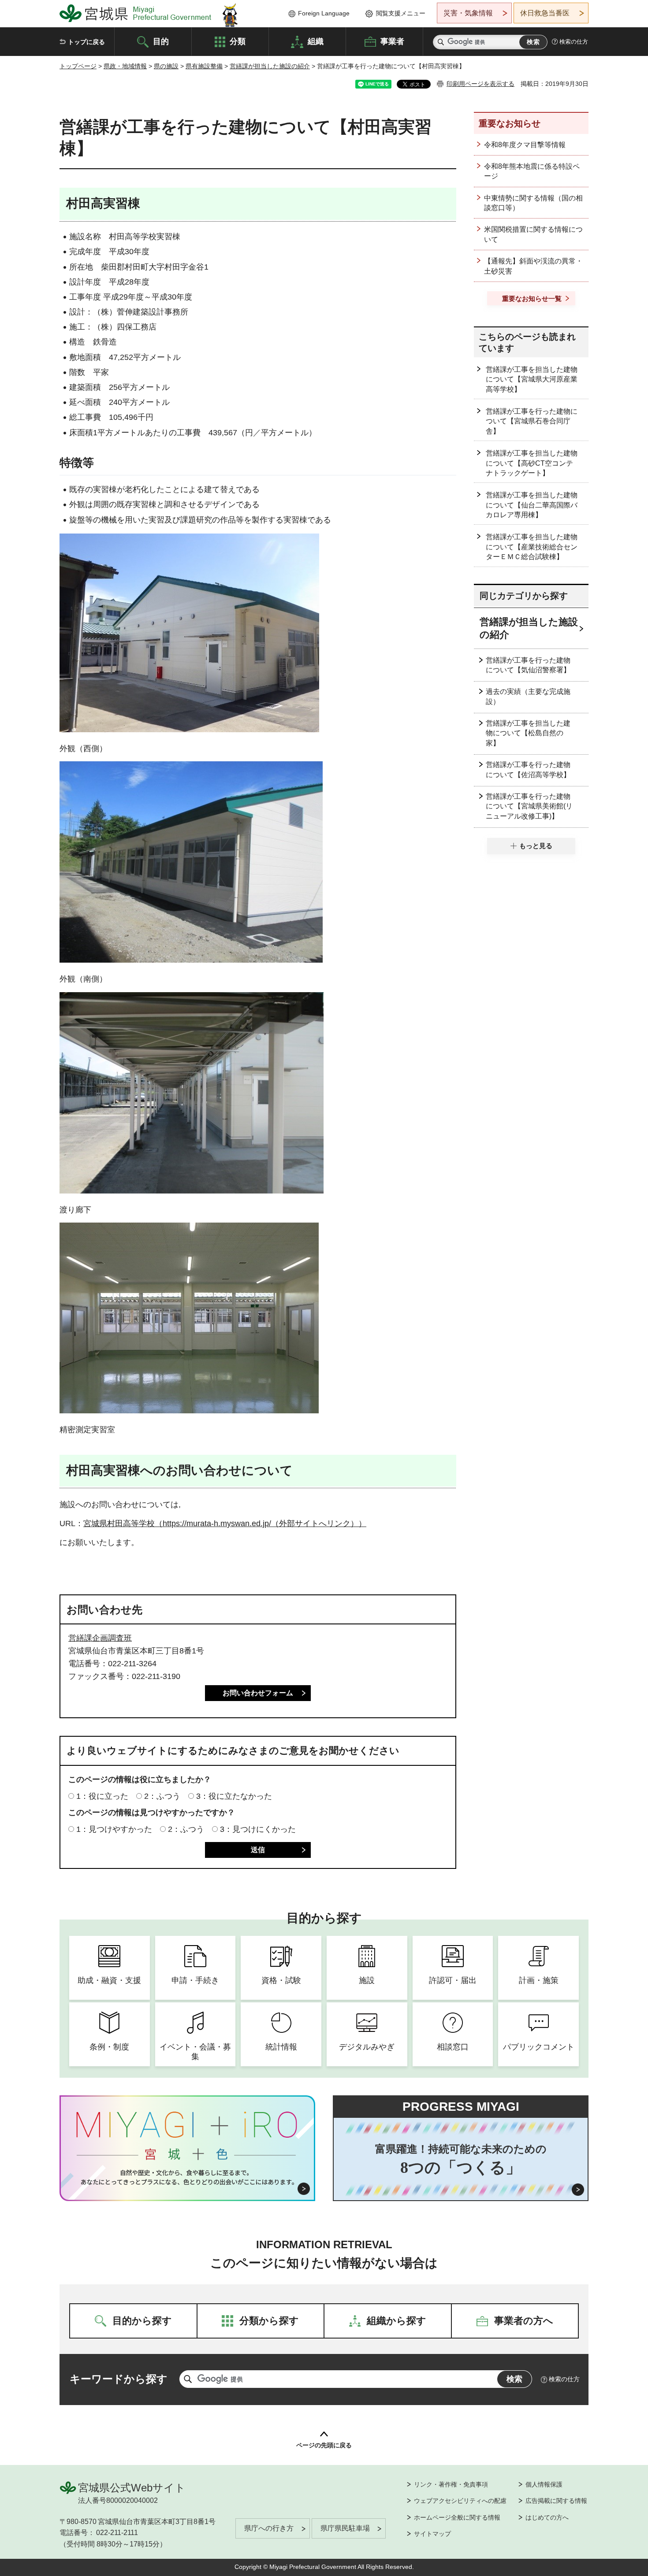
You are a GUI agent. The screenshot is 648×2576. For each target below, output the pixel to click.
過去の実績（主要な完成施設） (528, 696)
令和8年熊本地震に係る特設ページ (532, 171)
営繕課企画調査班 (100, 1638)
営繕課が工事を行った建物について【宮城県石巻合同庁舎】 (532, 421)
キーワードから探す (119, 2379)
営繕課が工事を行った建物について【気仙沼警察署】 (528, 665)
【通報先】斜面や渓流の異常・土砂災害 (533, 266)
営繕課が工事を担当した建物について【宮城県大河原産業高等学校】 (532, 379)
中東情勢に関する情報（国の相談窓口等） (533, 203)
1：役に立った (102, 1796)
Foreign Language (324, 13)
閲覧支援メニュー (401, 13)
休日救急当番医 (545, 13)
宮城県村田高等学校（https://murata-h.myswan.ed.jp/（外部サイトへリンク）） (225, 1523)
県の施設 (166, 66)
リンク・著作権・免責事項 (451, 2484)
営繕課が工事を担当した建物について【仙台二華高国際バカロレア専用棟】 (532, 505)
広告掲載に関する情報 (556, 2501)
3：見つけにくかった (258, 1829)
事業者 (392, 41)
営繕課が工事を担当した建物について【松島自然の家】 (528, 733)
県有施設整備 (204, 66)
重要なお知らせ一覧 (532, 298)
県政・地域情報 (125, 66)
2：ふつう (162, 1796)
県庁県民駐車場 (345, 2528)
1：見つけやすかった (114, 1829)
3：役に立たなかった (234, 1796)
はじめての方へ (547, 2517)
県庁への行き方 (269, 2528)
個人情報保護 (544, 2484)
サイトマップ (432, 2534)
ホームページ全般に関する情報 (457, 2517)
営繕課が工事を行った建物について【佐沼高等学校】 (528, 769)
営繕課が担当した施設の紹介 (270, 66)
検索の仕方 (574, 42)
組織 (316, 41)
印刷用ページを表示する (480, 84)
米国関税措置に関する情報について (533, 234)
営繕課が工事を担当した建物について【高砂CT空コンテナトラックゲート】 (532, 463)
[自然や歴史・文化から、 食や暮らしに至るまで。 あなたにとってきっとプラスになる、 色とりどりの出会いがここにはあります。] (188, 2177)
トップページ (78, 66)
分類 (238, 41)
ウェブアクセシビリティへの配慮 (460, 2501)
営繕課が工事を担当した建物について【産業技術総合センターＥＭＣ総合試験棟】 (532, 547)
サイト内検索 (441, 42)
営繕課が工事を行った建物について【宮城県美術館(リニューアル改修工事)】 (529, 806)
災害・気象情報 (468, 13)
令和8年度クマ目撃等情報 (525, 145)
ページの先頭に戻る (324, 2445)
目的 (161, 41)
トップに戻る (86, 42)
